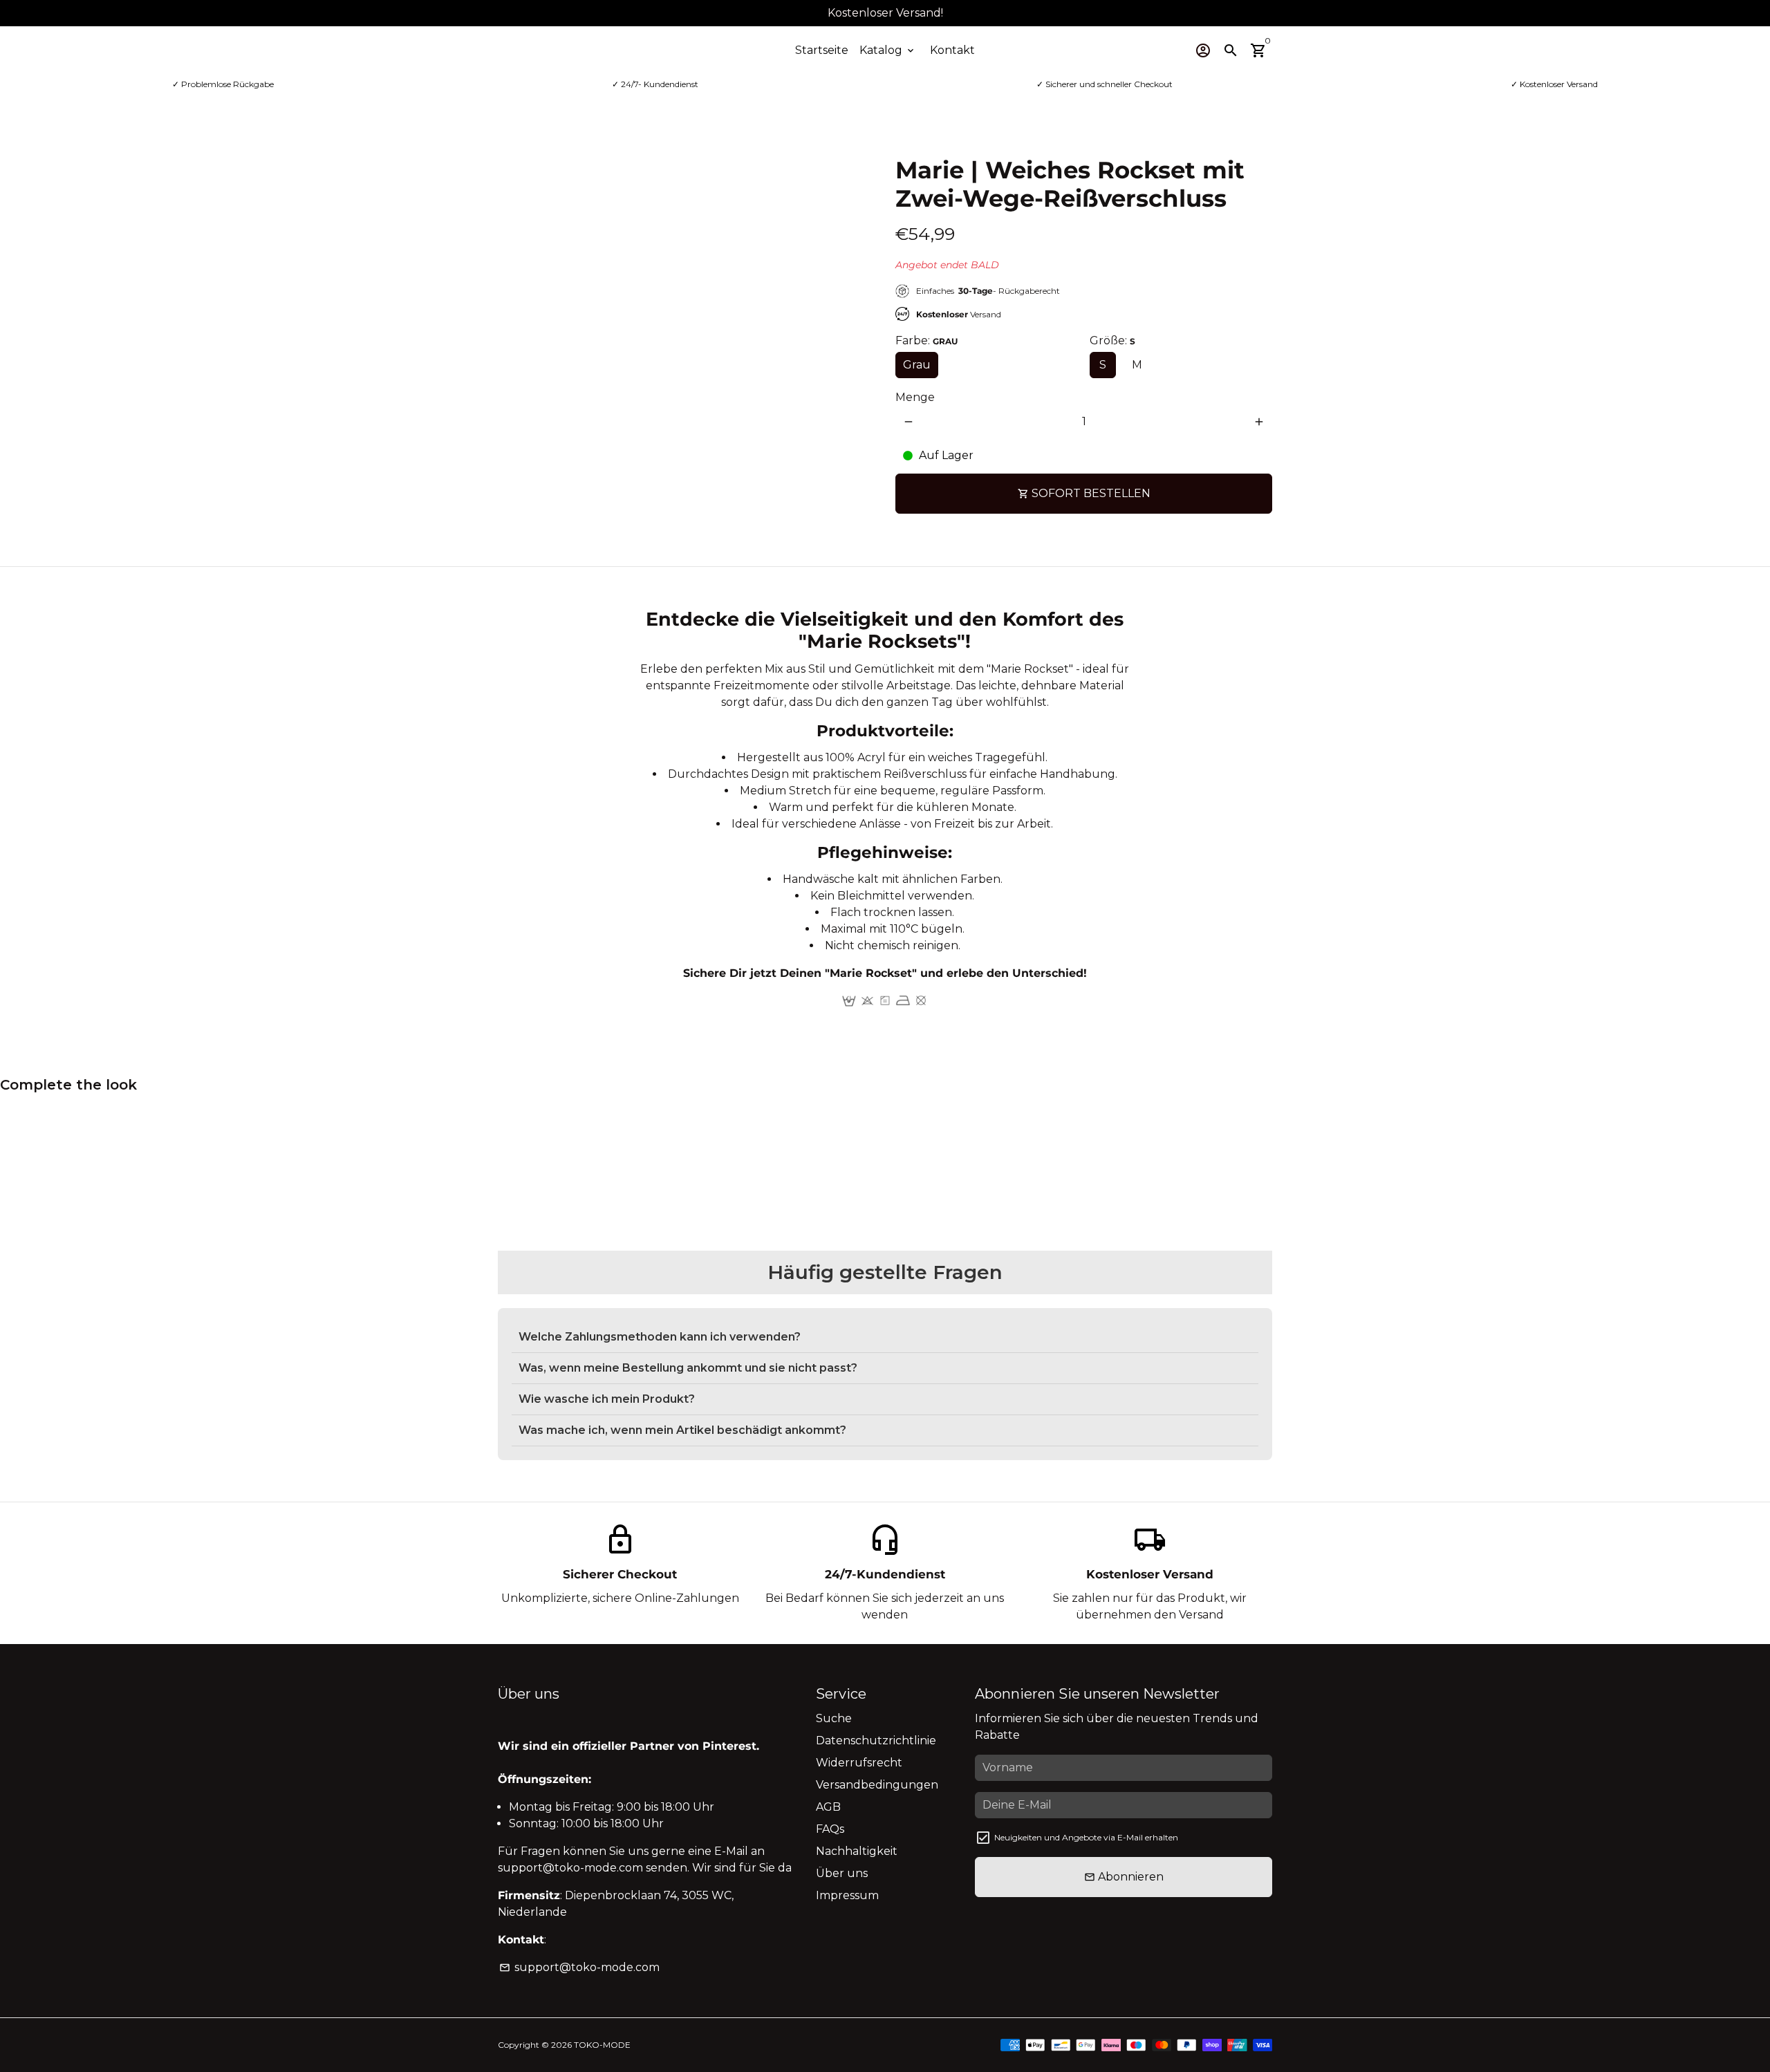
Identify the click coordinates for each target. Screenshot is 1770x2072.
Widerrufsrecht (859, 1763)
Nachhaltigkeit (857, 1851)
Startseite (822, 50)
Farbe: (926, 340)
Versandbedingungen (877, 1785)
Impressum (847, 1895)
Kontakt (952, 50)
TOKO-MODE (602, 2045)
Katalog (888, 50)
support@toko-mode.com (579, 1967)
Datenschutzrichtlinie (876, 1740)
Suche (834, 1718)
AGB (828, 1807)
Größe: (1112, 340)
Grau (917, 365)
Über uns (842, 1873)
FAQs (830, 1829)
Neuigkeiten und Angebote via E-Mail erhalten (1086, 1837)
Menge (915, 397)
